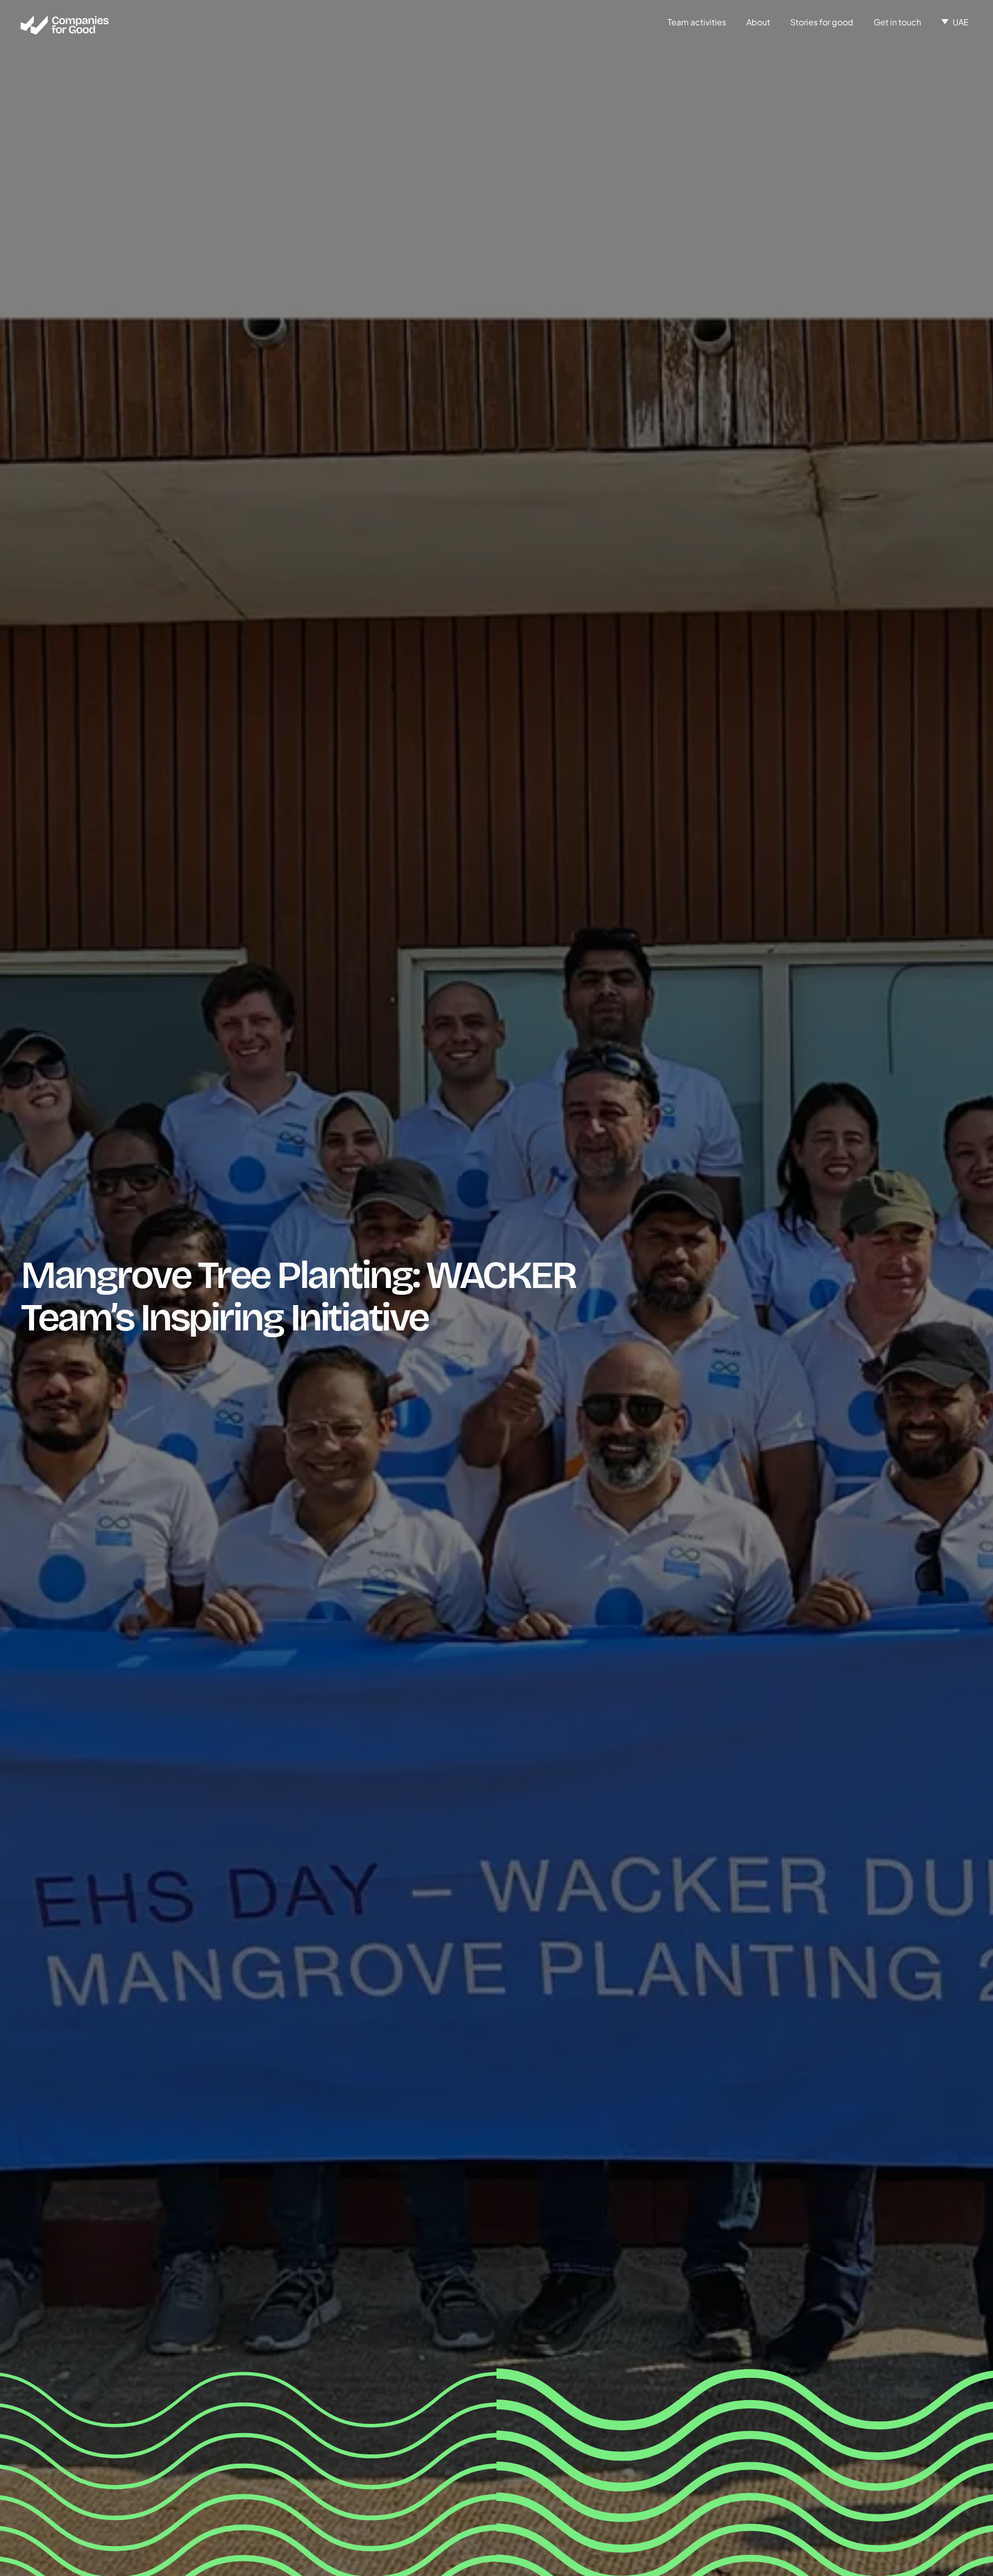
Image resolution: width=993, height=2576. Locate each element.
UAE (961, 22)
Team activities (697, 22)
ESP (961, 38)
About (758, 22)
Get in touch (897, 22)
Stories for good (822, 22)
